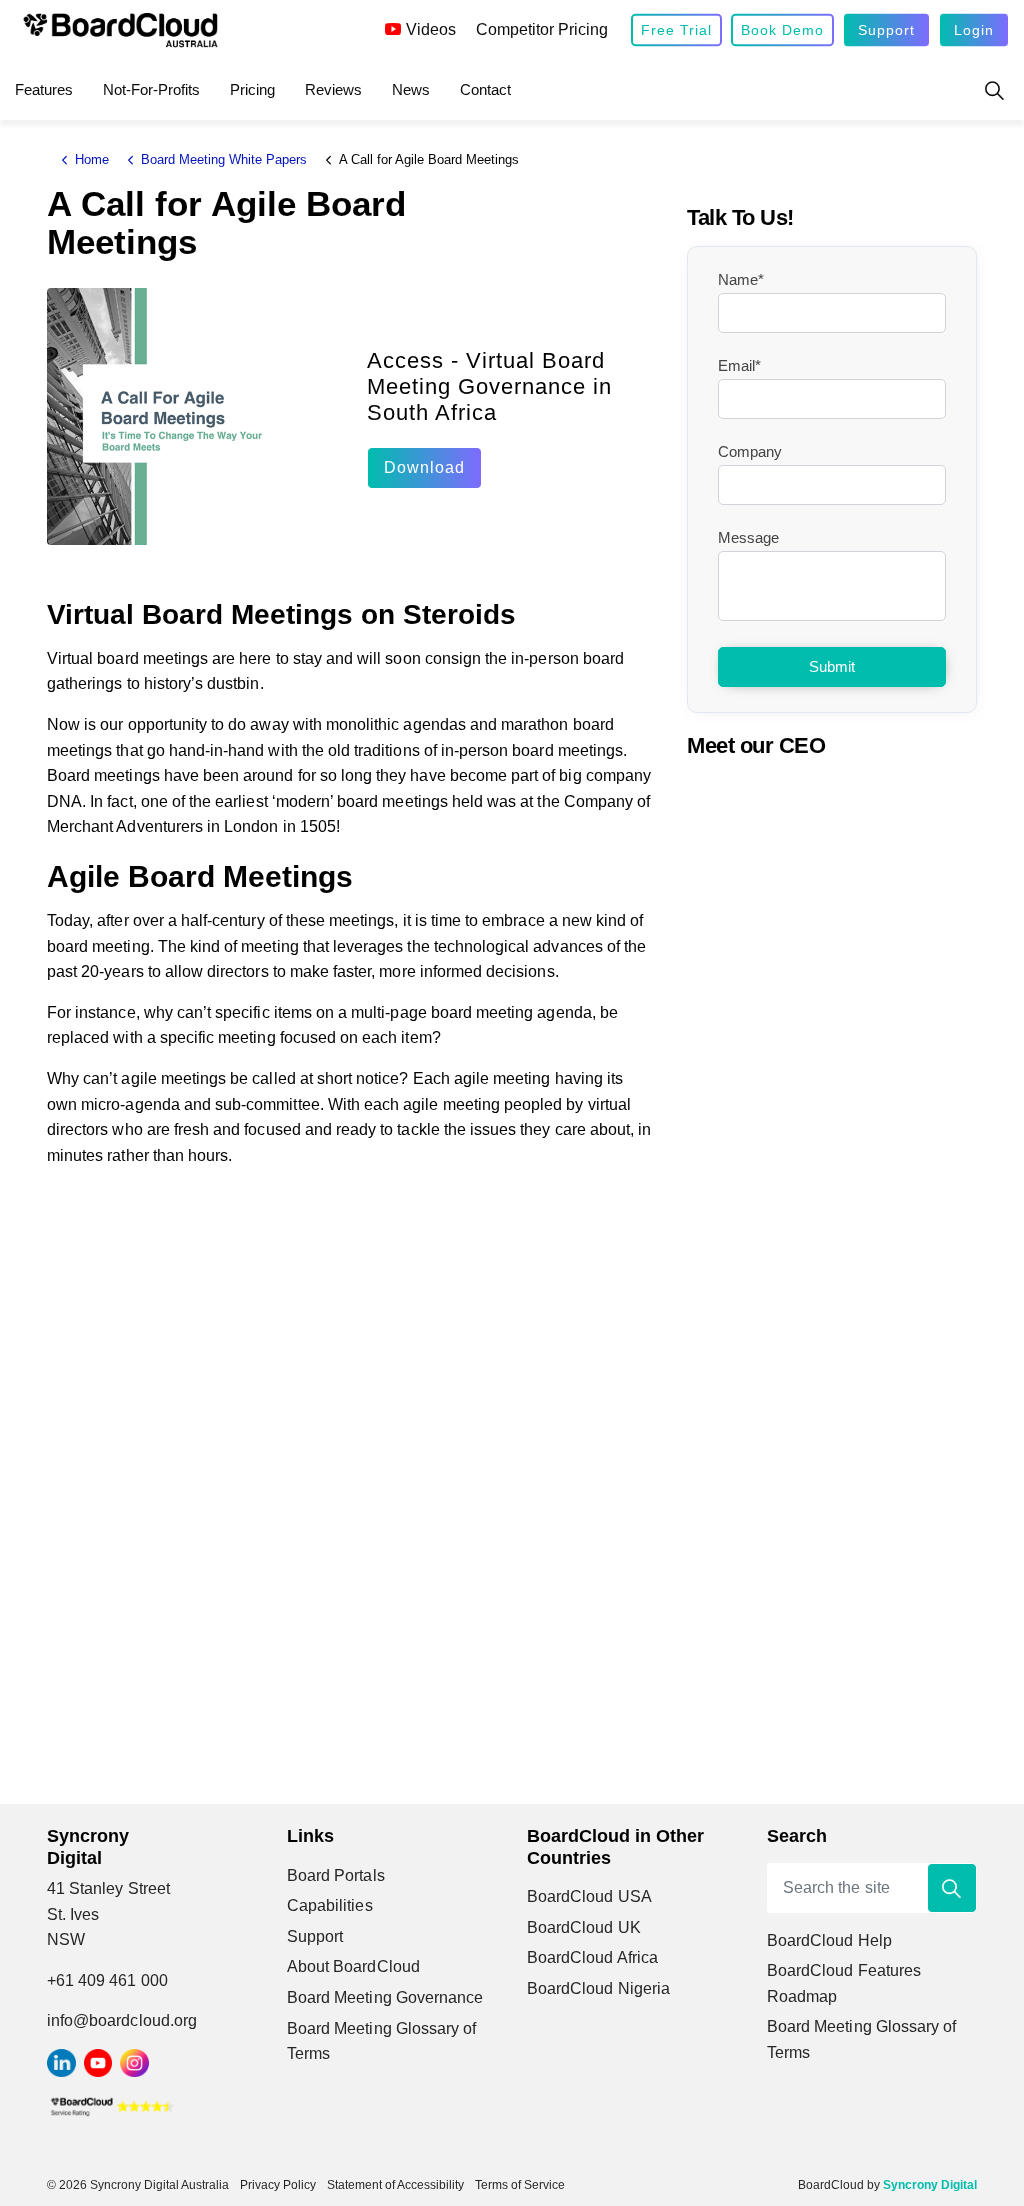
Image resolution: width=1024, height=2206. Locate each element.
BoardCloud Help (829, 1940)
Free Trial (676, 30)
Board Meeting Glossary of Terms (381, 2041)
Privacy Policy (278, 2185)
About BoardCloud (353, 1966)
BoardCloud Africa (592, 1957)
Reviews (333, 89)
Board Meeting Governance (385, 1997)
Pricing (252, 89)
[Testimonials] (112, 2105)
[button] (952, 1888)
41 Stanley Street (108, 1888)
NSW (66, 1939)
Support (886, 30)
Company (750, 451)
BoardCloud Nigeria (598, 1988)
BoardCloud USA (589, 1896)
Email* (739, 365)
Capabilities (330, 1905)
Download (424, 467)
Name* (741, 279)
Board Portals (336, 1875)
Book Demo (782, 30)
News (411, 89)
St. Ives (73, 1914)
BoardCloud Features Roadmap (844, 1983)
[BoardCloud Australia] (120, 30)
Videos (431, 29)
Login (974, 30)
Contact (485, 89)
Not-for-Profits (151, 89)
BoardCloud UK (584, 1927)
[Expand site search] (994, 90)
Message (748, 537)
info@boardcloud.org (122, 2020)
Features (44, 89)
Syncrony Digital (930, 2185)
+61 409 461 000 (107, 1980)
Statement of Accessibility (395, 2185)
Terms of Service (520, 2185)
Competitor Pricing (542, 29)
